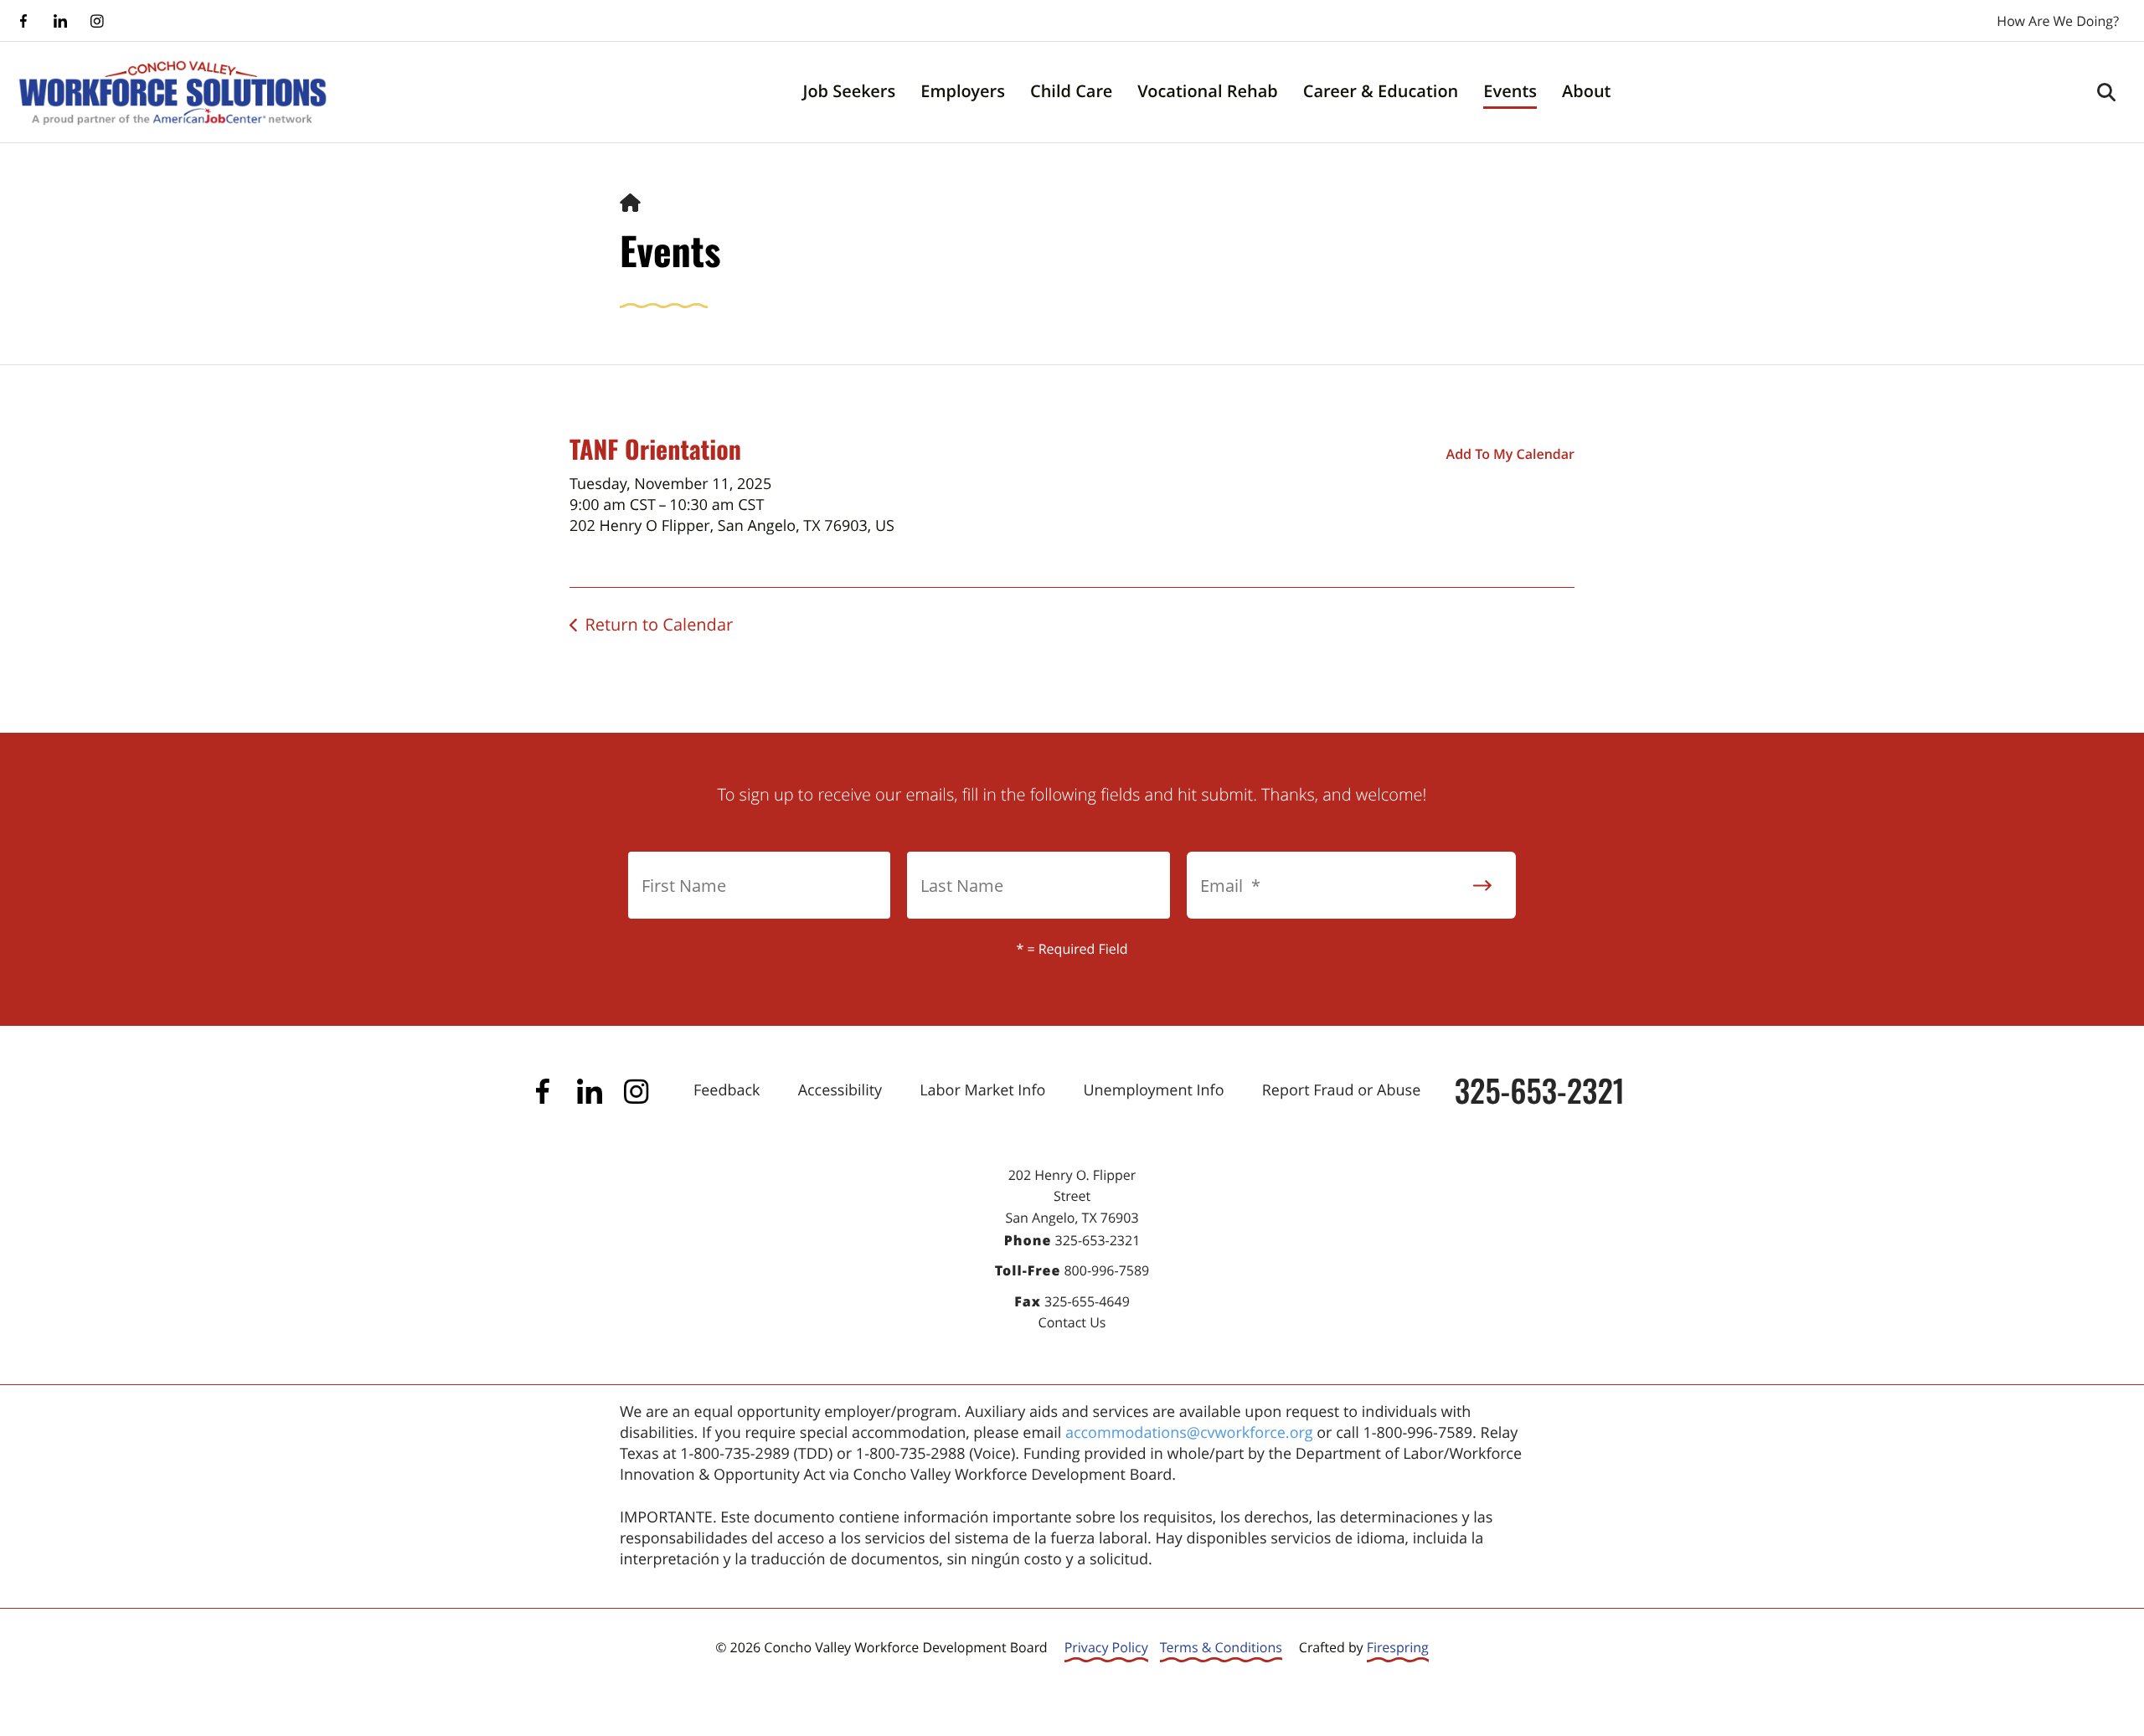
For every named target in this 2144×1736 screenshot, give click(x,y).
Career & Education (1381, 91)
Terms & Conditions (1221, 1647)
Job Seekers (849, 91)
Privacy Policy (1106, 1647)
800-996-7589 (1106, 1270)
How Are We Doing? (2058, 21)
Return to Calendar (659, 624)
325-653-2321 (1540, 1090)
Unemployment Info (1153, 1090)
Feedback (727, 1090)
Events (1510, 91)
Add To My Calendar (1510, 454)
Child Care (1071, 91)
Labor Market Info (982, 1090)
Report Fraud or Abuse (1342, 1090)
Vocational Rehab (1208, 91)
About (1586, 91)
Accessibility (840, 1090)
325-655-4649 (1087, 1301)
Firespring (1398, 1647)
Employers (963, 91)
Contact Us (1072, 1322)
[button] (2106, 92)
